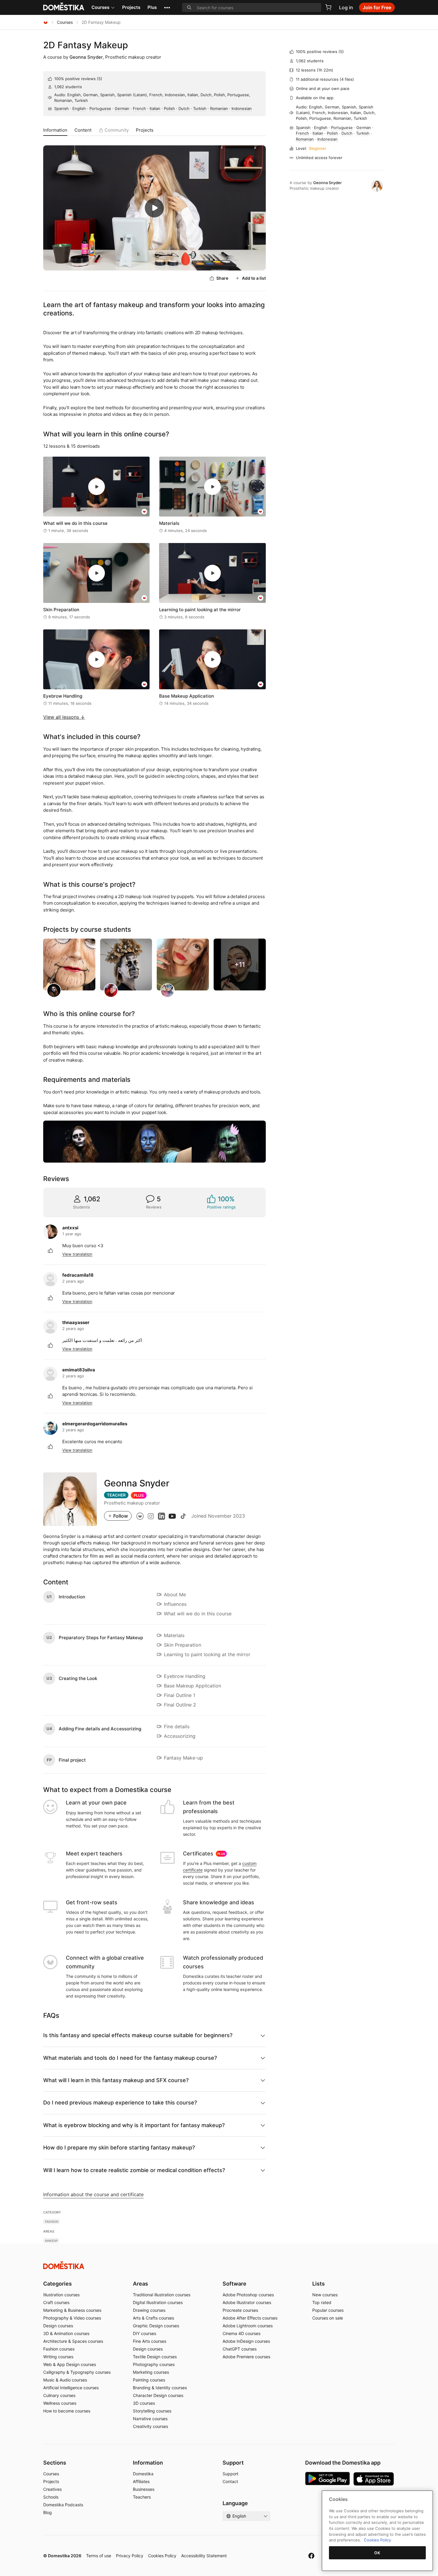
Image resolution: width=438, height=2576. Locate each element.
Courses (100, 7)
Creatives (52, 2489)
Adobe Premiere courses (246, 2357)
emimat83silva (79, 1370)
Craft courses (56, 2302)
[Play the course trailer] (154, 208)
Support (230, 2474)
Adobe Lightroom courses (248, 2326)
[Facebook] (311, 2556)
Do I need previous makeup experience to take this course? (120, 2103)
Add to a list (254, 278)
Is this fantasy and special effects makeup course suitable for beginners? (138, 2035)
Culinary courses (59, 2395)
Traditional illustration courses (162, 2295)
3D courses (144, 2403)
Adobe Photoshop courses (248, 2295)
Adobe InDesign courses (246, 2341)
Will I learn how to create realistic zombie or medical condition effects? (134, 2170)
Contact (230, 2481)
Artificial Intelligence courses (71, 2388)
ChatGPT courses (240, 2349)
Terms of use (99, 2556)
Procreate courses (240, 2310)
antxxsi (70, 1228)
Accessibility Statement (204, 2556)
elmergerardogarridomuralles (95, 1424)
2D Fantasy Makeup (86, 45)
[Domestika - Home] (46, 22)
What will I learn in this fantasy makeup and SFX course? (116, 2080)
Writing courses (58, 2357)
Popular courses (328, 2310)
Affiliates (141, 2481)
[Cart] (328, 7)
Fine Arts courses (150, 2341)
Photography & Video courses (72, 2318)
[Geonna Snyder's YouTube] (172, 1516)
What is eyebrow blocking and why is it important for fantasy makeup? (134, 2125)
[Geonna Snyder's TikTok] (183, 1516)
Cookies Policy (162, 2556)
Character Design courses (158, 2395)
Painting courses (149, 2380)
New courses (325, 2295)
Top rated (322, 2302)
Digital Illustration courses (158, 2302)
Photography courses (154, 2364)
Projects (131, 7)
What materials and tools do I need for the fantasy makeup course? (130, 2058)
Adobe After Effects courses (250, 2318)
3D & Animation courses (66, 2333)
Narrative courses (150, 2419)
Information (55, 130)
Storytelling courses (152, 2411)
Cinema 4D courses (241, 2333)
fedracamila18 (78, 1275)
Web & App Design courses (70, 2364)
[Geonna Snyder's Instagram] (151, 1516)
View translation (77, 1254)
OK (377, 2553)
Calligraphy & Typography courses (77, 2372)
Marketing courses (151, 2372)
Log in (346, 7)
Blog (48, 2512)
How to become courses (67, 2411)
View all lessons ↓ (64, 717)
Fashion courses (59, 2349)
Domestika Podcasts (63, 2505)
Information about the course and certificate (93, 2194)
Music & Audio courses (65, 2380)
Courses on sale (328, 2318)
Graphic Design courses (156, 2326)
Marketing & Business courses (72, 2310)
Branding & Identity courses (160, 2388)
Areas (140, 2284)
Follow (121, 1516)
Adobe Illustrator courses (247, 2302)
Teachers (142, 2497)
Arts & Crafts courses (153, 2318)
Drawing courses (149, 2310)
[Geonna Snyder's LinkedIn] (161, 1516)
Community (117, 130)
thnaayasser (76, 1322)
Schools (51, 2497)
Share (222, 278)
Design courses (58, 2326)
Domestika (143, 2474)
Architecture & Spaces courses (73, 2341)
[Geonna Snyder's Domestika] (140, 1516)
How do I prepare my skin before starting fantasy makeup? (119, 2148)
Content (83, 130)
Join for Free (377, 7)
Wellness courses (60, 2403)
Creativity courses (150, 2426)
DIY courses (145, 2333)
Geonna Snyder (86, 57)
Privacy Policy (130, 2556)
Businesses (144, 2489)
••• (167, 7)
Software (234, 2284)
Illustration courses (61, 2295)
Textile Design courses (155, 2357)
